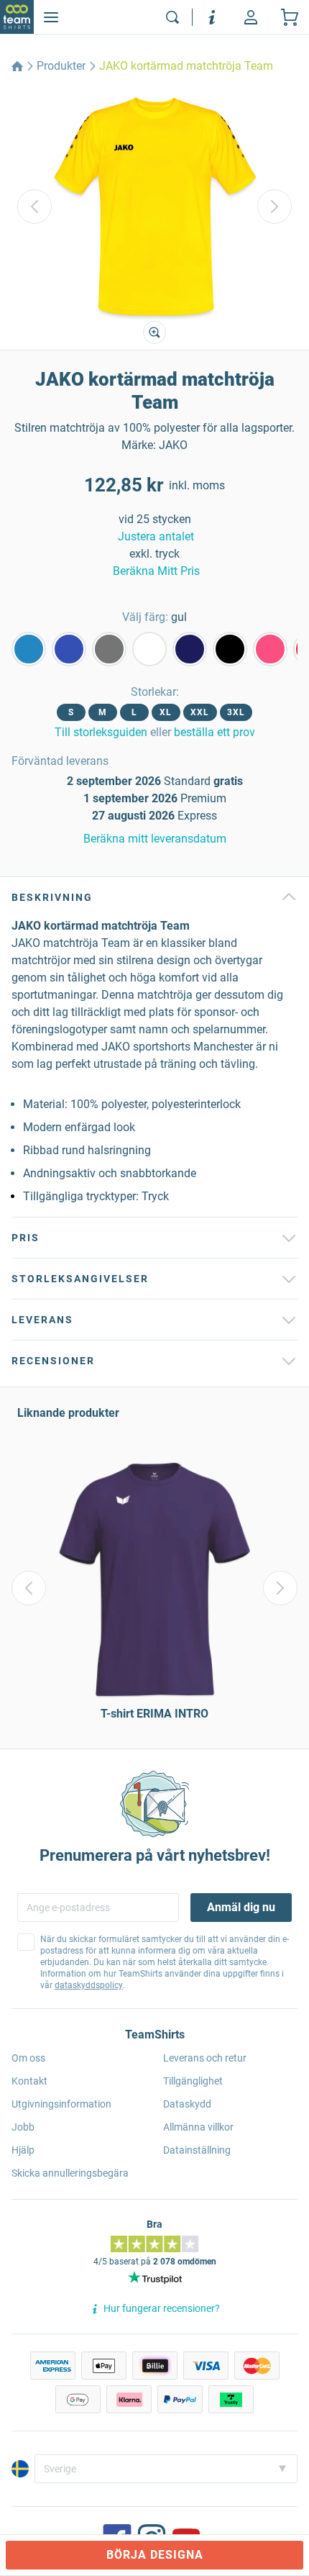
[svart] (230, 649)
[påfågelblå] (29, 649)
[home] (17, 66)
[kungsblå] (69, 649)
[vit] (149, 649)
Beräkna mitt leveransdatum (155, 839)
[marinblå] (190, 649)
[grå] (109, 649)
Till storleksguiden (101, 732)
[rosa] (270, 649)
